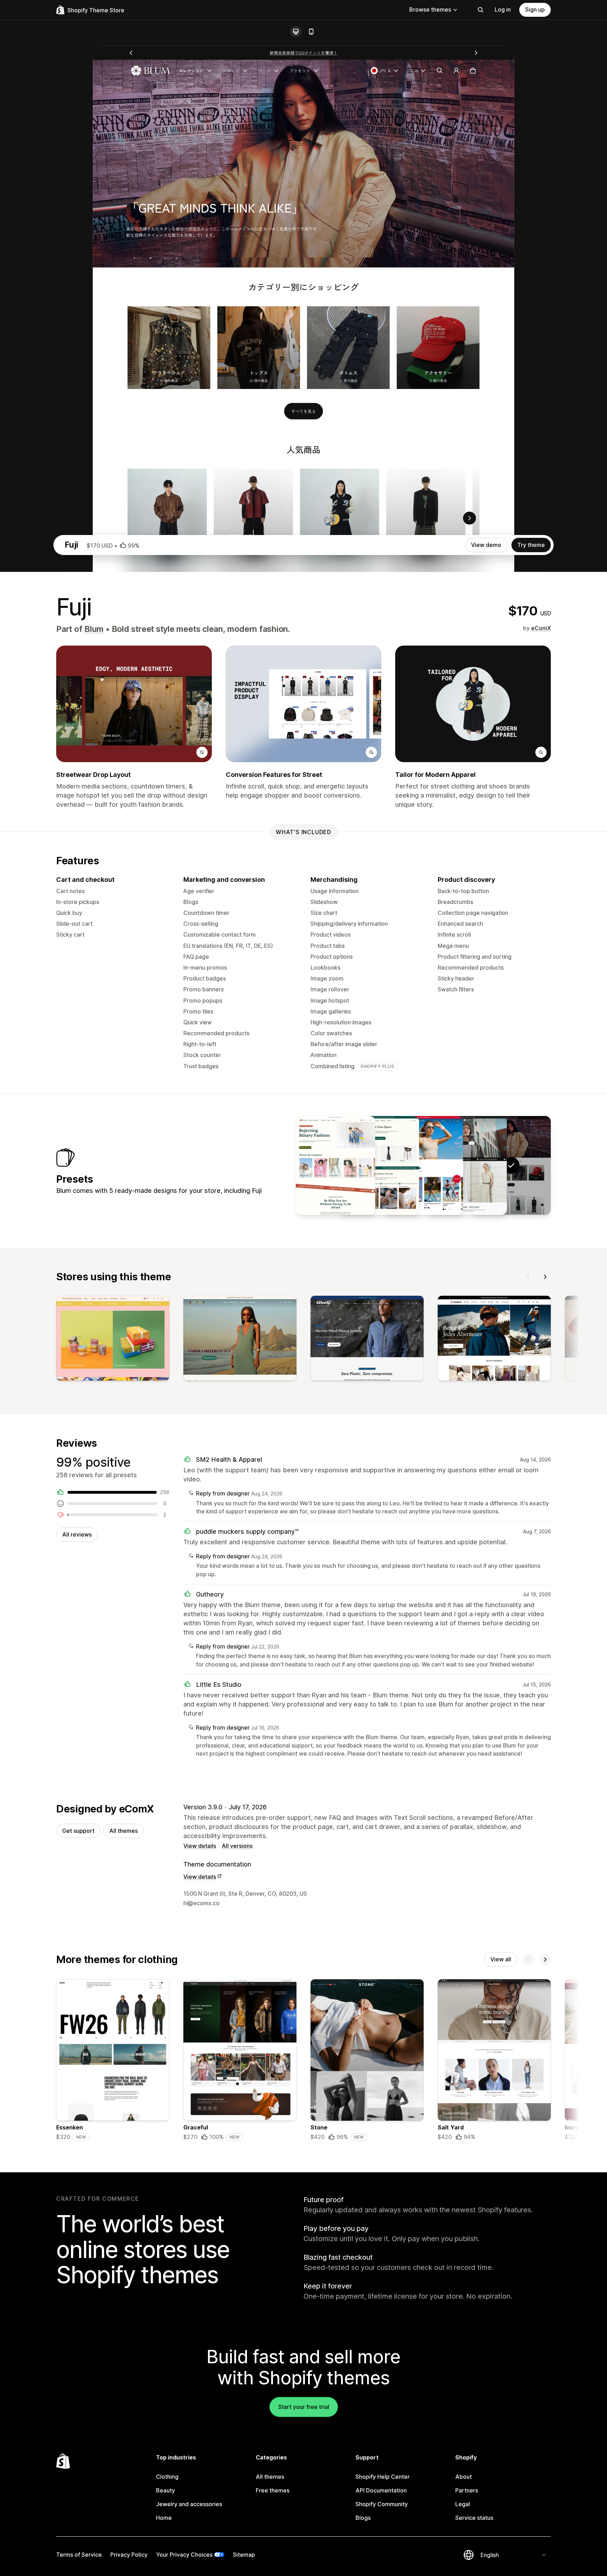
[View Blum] (467, 1165)
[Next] (545, 1277)
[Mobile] (311, 32)
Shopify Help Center (383, 2477)
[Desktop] (296, 32)
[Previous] (528, 1277)
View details (200, 1846)
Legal (463, 2504)
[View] (113, 1340)
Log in (503, 9)
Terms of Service (79, 2555)
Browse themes (430, 9)
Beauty (165, 2490)
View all (501, 1959)
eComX (541, 628)
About (464, 2477)
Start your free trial (304, 2407)
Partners (467, 2490)
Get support (78, 1831)
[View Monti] (335, 1165)
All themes (123, 1831)
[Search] (481, 10)
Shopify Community (382, 2504)
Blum (94, 629)
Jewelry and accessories (189, 2504)
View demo (486, 545)
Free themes (273, 2490)
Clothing (167, 2477)
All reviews (77, 1534)
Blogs (363, 2518)
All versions (237, 1846)
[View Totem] (379, 1165)
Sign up (535, 9)
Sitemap (244, 2555)
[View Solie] (423, 1165)
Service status (474, 2518)
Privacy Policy (129, 2555)
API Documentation (381, 2490)
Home (164, 2518)
